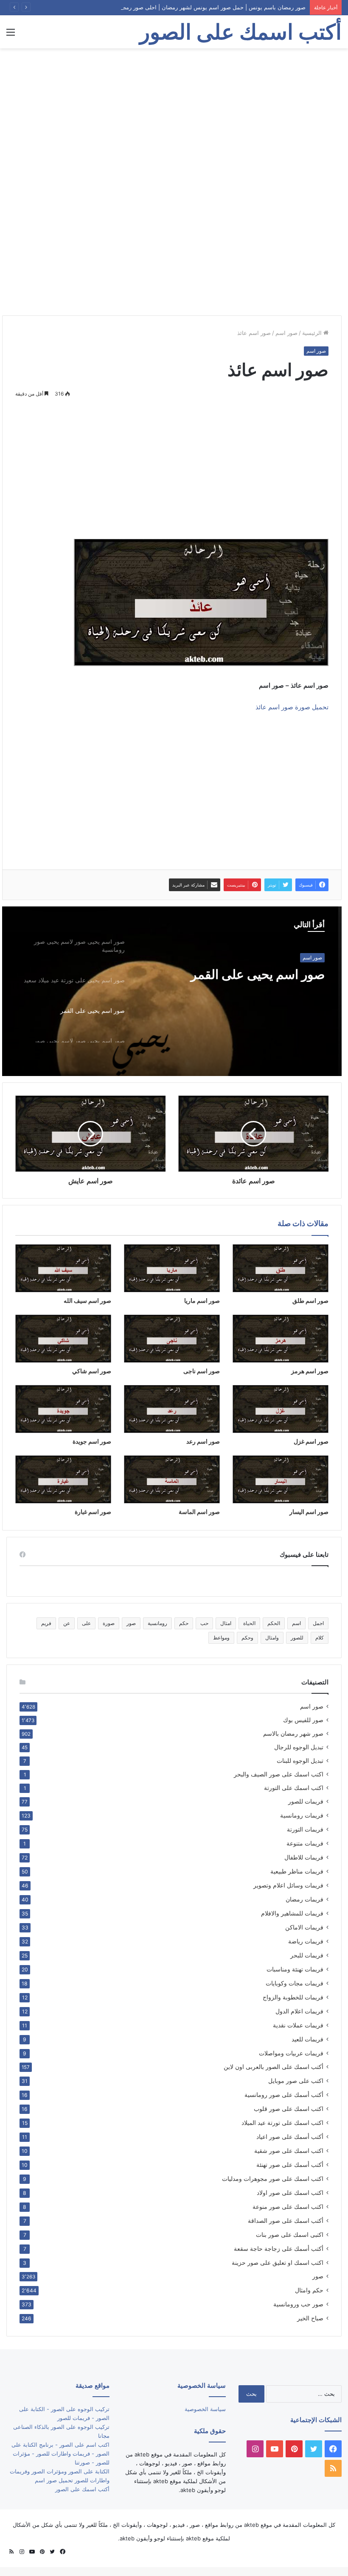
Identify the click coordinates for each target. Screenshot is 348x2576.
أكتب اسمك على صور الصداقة (286, 2221)
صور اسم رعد (203, 1441)
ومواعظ (221, 1638)
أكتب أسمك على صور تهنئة (290, 2165)
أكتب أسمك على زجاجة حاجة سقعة (279, 2248)
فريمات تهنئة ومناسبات (295, 1969)
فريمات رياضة (306, 1941)
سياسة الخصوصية (205, 2409)
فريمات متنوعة (305, 1843)
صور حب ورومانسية (298, 2304)
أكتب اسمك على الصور (82, 2489)
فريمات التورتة (305, 1829)
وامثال (272, 1638)
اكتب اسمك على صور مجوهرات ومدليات (273, 2179)
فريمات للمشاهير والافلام (292, 1913)
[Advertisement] (174, 116)
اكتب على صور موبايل (296, 2081)
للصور (297, 1638)
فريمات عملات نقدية (298, 2025)
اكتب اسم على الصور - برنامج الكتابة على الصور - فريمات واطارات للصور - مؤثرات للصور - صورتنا (60, 2453)
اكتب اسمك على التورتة (294, 1788)
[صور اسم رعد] (172, 1409)
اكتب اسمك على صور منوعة (288, 2207)
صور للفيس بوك (303, 1720)
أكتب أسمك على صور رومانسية (284, 2095)
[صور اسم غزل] (281, 1409)
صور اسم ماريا (202, 1301)
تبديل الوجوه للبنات (300, 1761)
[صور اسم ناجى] (172, 1339)
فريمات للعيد (307, 2039)
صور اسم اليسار (309, 1512)
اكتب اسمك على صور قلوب (289, 2109)
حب (204, 1623)
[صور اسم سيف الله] (63, 1268)
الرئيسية (313, 333)
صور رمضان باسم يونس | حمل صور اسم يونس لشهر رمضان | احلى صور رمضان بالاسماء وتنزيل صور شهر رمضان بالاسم (163, 7)
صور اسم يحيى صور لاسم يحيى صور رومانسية (244, 982)
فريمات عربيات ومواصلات (291, 2053)
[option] (172, 991)
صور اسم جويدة (92, 1441)
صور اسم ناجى (202, 1371)
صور (131, 1623)
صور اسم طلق (310, 1301)
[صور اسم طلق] (281, 1268)
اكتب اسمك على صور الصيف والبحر (279, 1774)
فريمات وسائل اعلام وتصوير (288, 1885)
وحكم (247, 1638)
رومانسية (157, 1623)
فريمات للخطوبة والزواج (293, 1997)
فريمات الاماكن (304, 1927)
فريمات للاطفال (304, 1857)
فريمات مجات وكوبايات (295, 1983)
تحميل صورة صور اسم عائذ (292, 707)
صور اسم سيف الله (87, 1301)
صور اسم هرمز (310, 1371)
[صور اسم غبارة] (63, 1479)
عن (67, 1623)
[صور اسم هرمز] (281, 1339)
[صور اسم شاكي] (63, 1339)
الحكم (274, 1623)
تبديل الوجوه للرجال (299, 1747)
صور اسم (286, 333)
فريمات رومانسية (302, 1815)
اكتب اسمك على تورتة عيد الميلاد (282, 2123)
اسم (296, 1623)
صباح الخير (310, 2318)
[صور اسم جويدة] (63, 1409)
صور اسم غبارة (93, 1512)
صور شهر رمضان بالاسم (293, 1734)
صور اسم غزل (311, 1441)
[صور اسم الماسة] (172, 1479)
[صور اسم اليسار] (281, 1479)
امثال (226, 1623)
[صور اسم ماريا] (172, 1268)
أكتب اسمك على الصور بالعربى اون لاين (274, 2067)
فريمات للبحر (307, 1955)
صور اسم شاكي (92, 1371)
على (86, 1623)
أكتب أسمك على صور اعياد (290, 2137)
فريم (46, 1623)
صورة (109, 1623)
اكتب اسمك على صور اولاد (290, 2193)
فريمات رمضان (304, 1899)
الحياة (249, 1623)
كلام (320, 1638)
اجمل (318, 1623)
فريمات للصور (306, 1801)
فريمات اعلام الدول (299, 2011)
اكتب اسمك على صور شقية (289, 2151)
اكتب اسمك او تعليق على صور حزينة (278, 2262)
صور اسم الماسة (199, 1512)
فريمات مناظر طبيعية (297, 1871)
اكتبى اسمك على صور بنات (290, 2234)
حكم (184, 1623)
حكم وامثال (309, 2290)
